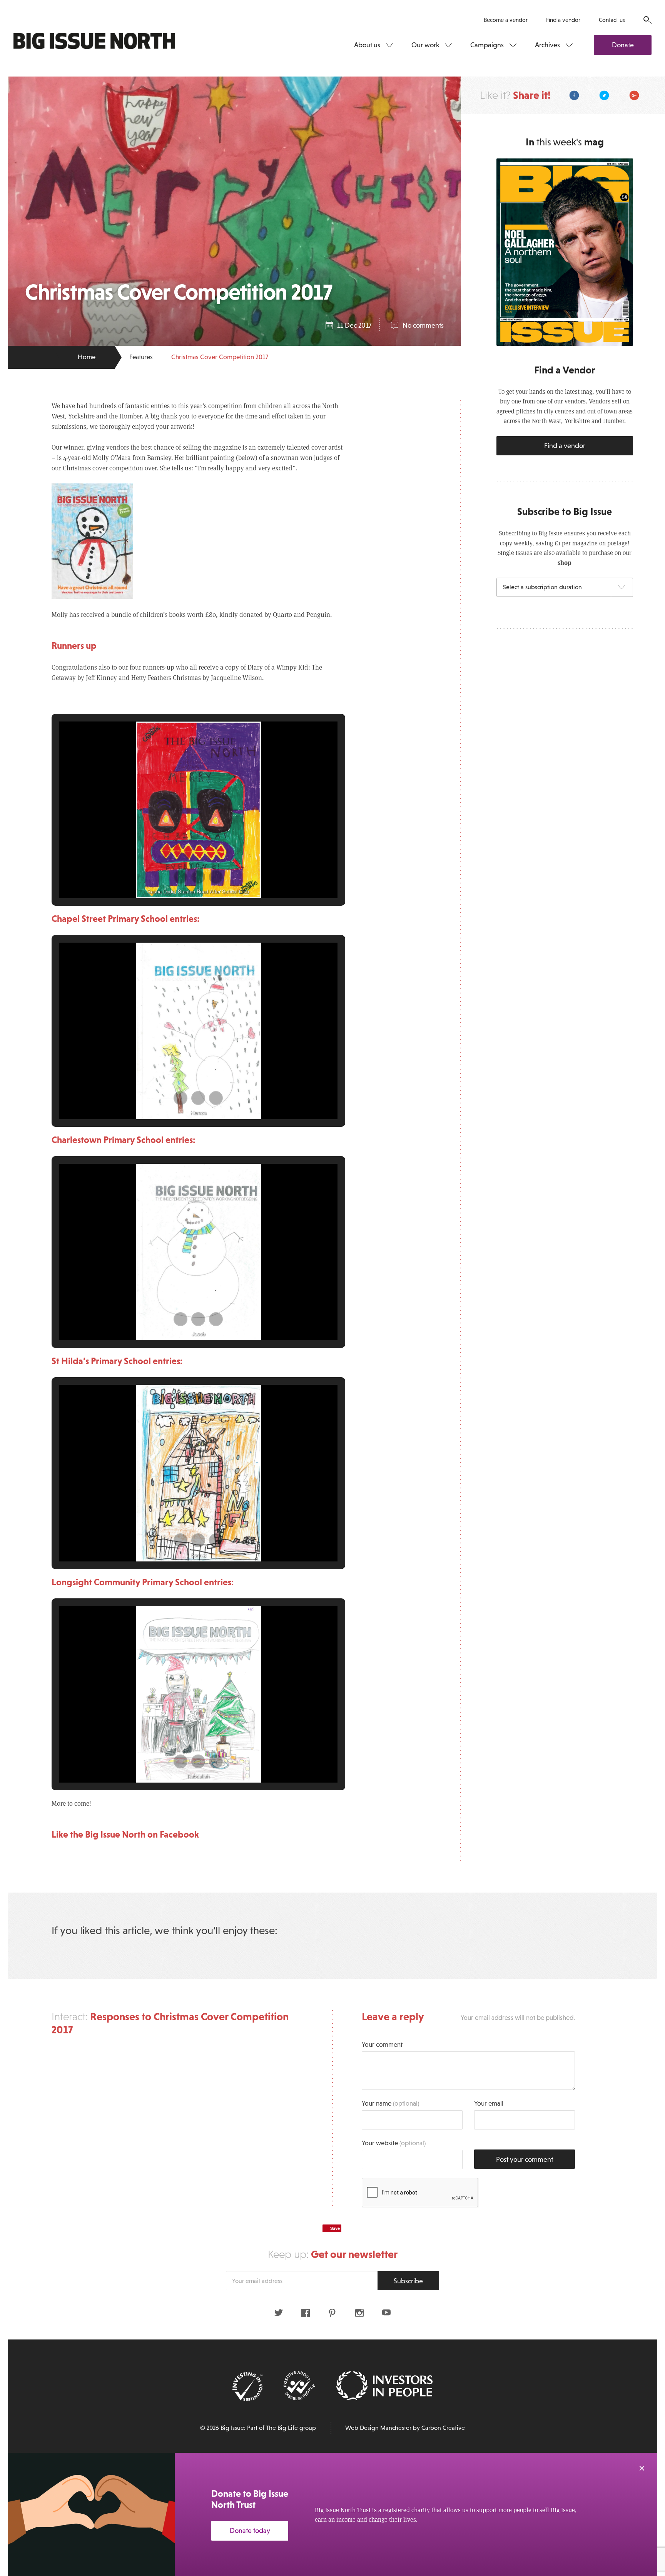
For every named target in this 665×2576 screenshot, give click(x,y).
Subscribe (408, 2281)
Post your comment (525, 2159)
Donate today (250, 2531)
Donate (623, 45)
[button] (180, 877)
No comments (423, 325)
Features (141, 357)
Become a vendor (506, 20)
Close (642, 2468)
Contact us (612, 20)
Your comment (382, 2045)
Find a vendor (563, 20)
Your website (394, 2143)
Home (87, 357)
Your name (390, 2104)
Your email (489, 2104)
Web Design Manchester (378, 2428)
